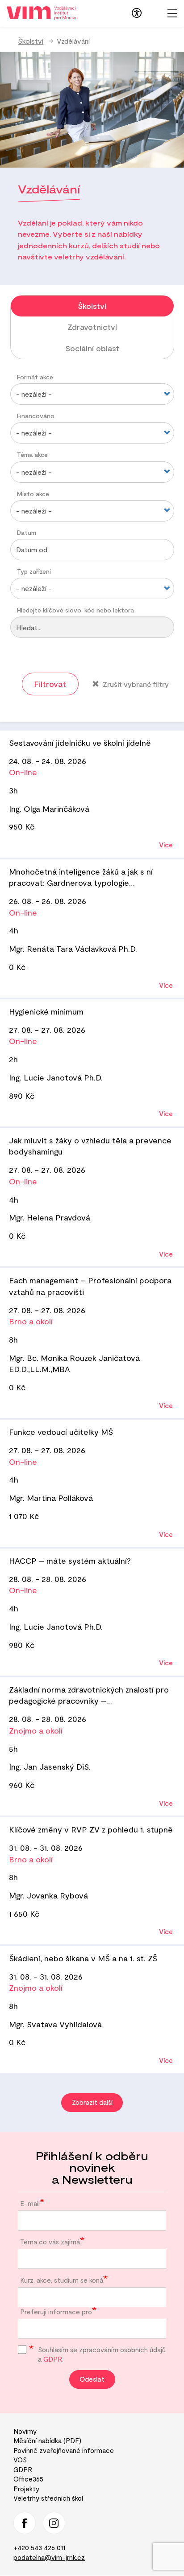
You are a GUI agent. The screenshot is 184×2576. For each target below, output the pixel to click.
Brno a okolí (31, 1321)
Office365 (28, 2479)
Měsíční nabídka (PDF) (47, 2440)
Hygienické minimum (46, 1011)
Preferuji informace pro (56, 2312)
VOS (20, 2460)
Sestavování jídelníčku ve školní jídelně (80, 743)
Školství (31, 41)
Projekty (26, 2489)
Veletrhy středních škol (48, 2498)
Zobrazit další (92, 2102)
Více (166, 845)
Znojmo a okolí (36, 1730)
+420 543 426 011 (39, 2547)
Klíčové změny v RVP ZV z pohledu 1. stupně (91, 1829)
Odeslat (92, 2379)
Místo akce (33, 494)
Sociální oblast (92, 348)
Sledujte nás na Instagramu (54, 2523)
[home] (42, 12)
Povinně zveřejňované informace (64, 2450)
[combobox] (92, 2259)
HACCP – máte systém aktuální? (70, 1561)
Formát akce (35, 377)
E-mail (30, 2203)
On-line (23, 772)
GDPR (53, 2359)
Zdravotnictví (92, 327)
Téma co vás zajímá (50, 2242)
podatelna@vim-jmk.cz (49, 2557)
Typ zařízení (34, 571)
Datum (27, 532)
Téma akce (32, 454)
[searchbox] (23, 2256)
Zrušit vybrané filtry (135, 684)
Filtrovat (50, 684)
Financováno (36, 416)
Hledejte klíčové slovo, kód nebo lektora (75, 610)
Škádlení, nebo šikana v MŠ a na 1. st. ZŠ (83, 1958)
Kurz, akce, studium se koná (62, 2280)
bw (137, 13)
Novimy (25, 2431)
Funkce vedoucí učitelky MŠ (61, 1432)
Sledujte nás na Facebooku (25, 2523)
